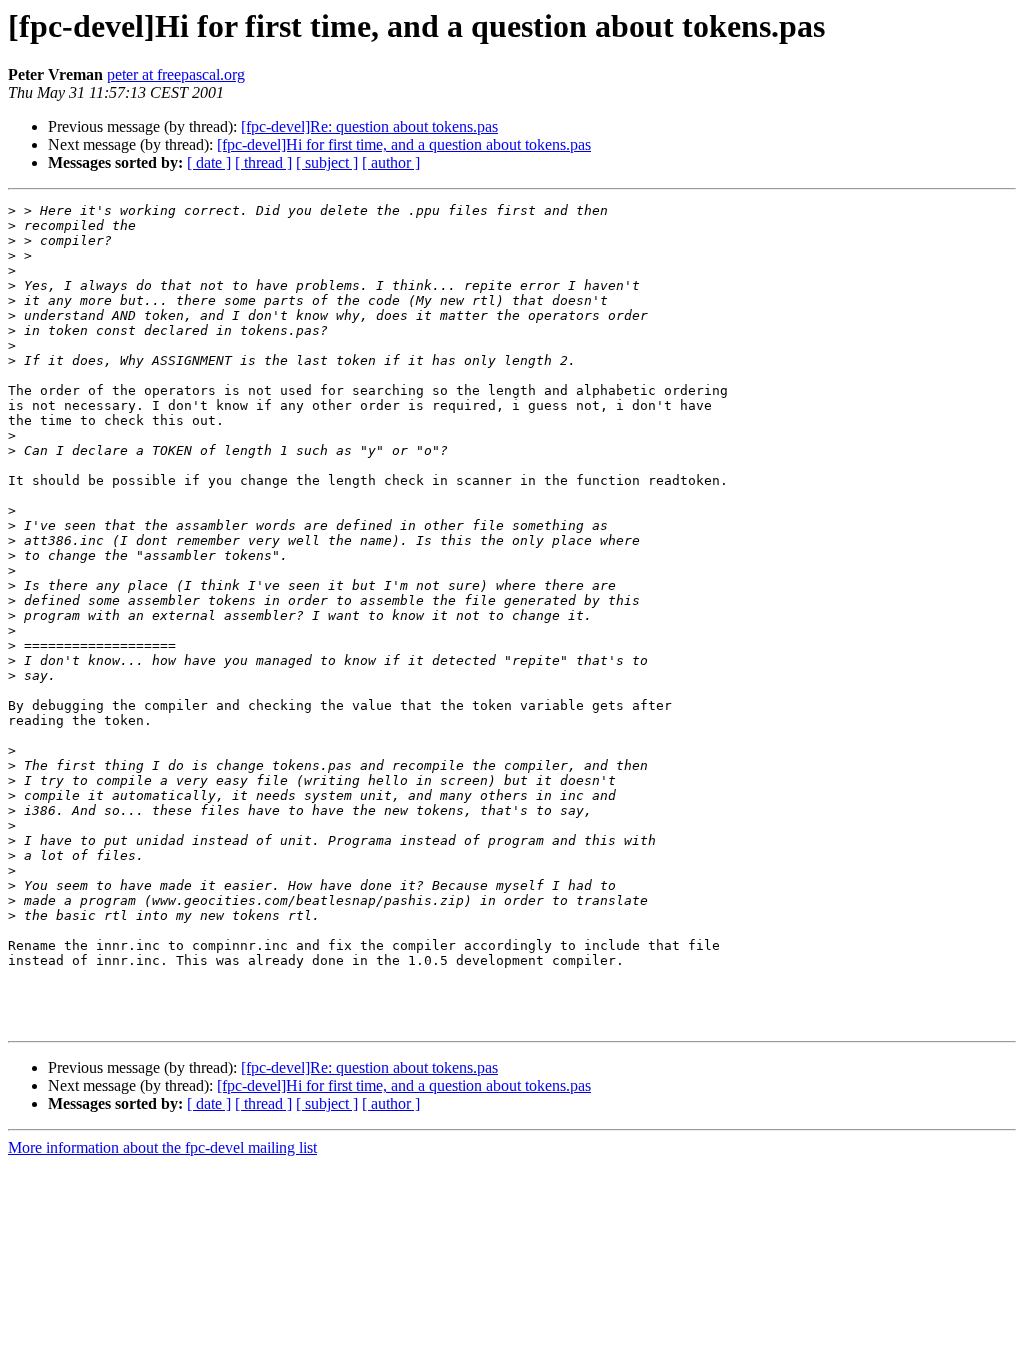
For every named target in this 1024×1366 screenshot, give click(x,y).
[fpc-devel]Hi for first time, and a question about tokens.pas (404, 144)
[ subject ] (327, 162)
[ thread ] (263, 162)
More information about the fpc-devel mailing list (162, 1147)
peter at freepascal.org (176, 74)
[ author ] (391, 162)
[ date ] (209, 162)
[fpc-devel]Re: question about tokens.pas (369, 126)
